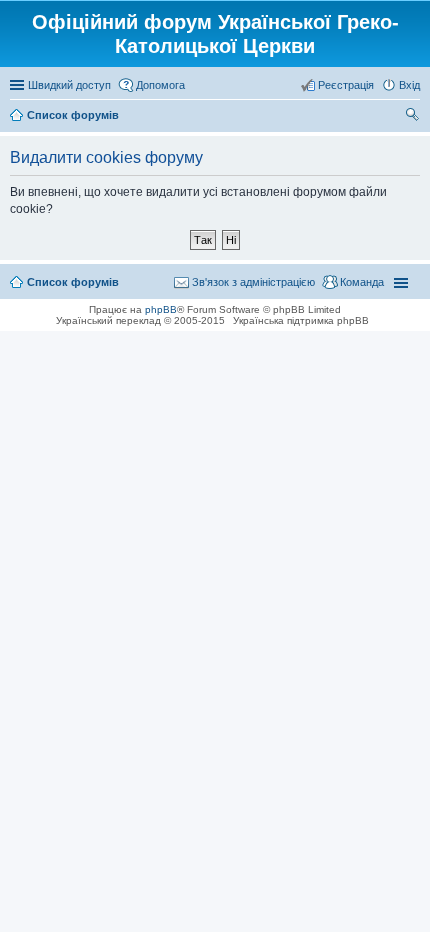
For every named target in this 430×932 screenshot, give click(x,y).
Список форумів (73, 282)
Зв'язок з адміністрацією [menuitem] (253, 282)
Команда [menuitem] (362, 282)
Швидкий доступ (69, 85)
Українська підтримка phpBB (301, 320)
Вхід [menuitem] (409, 85)
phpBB (161, 309)
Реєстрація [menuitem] (346, 85)
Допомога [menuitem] (160, 85)
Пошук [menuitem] (412, 117)
